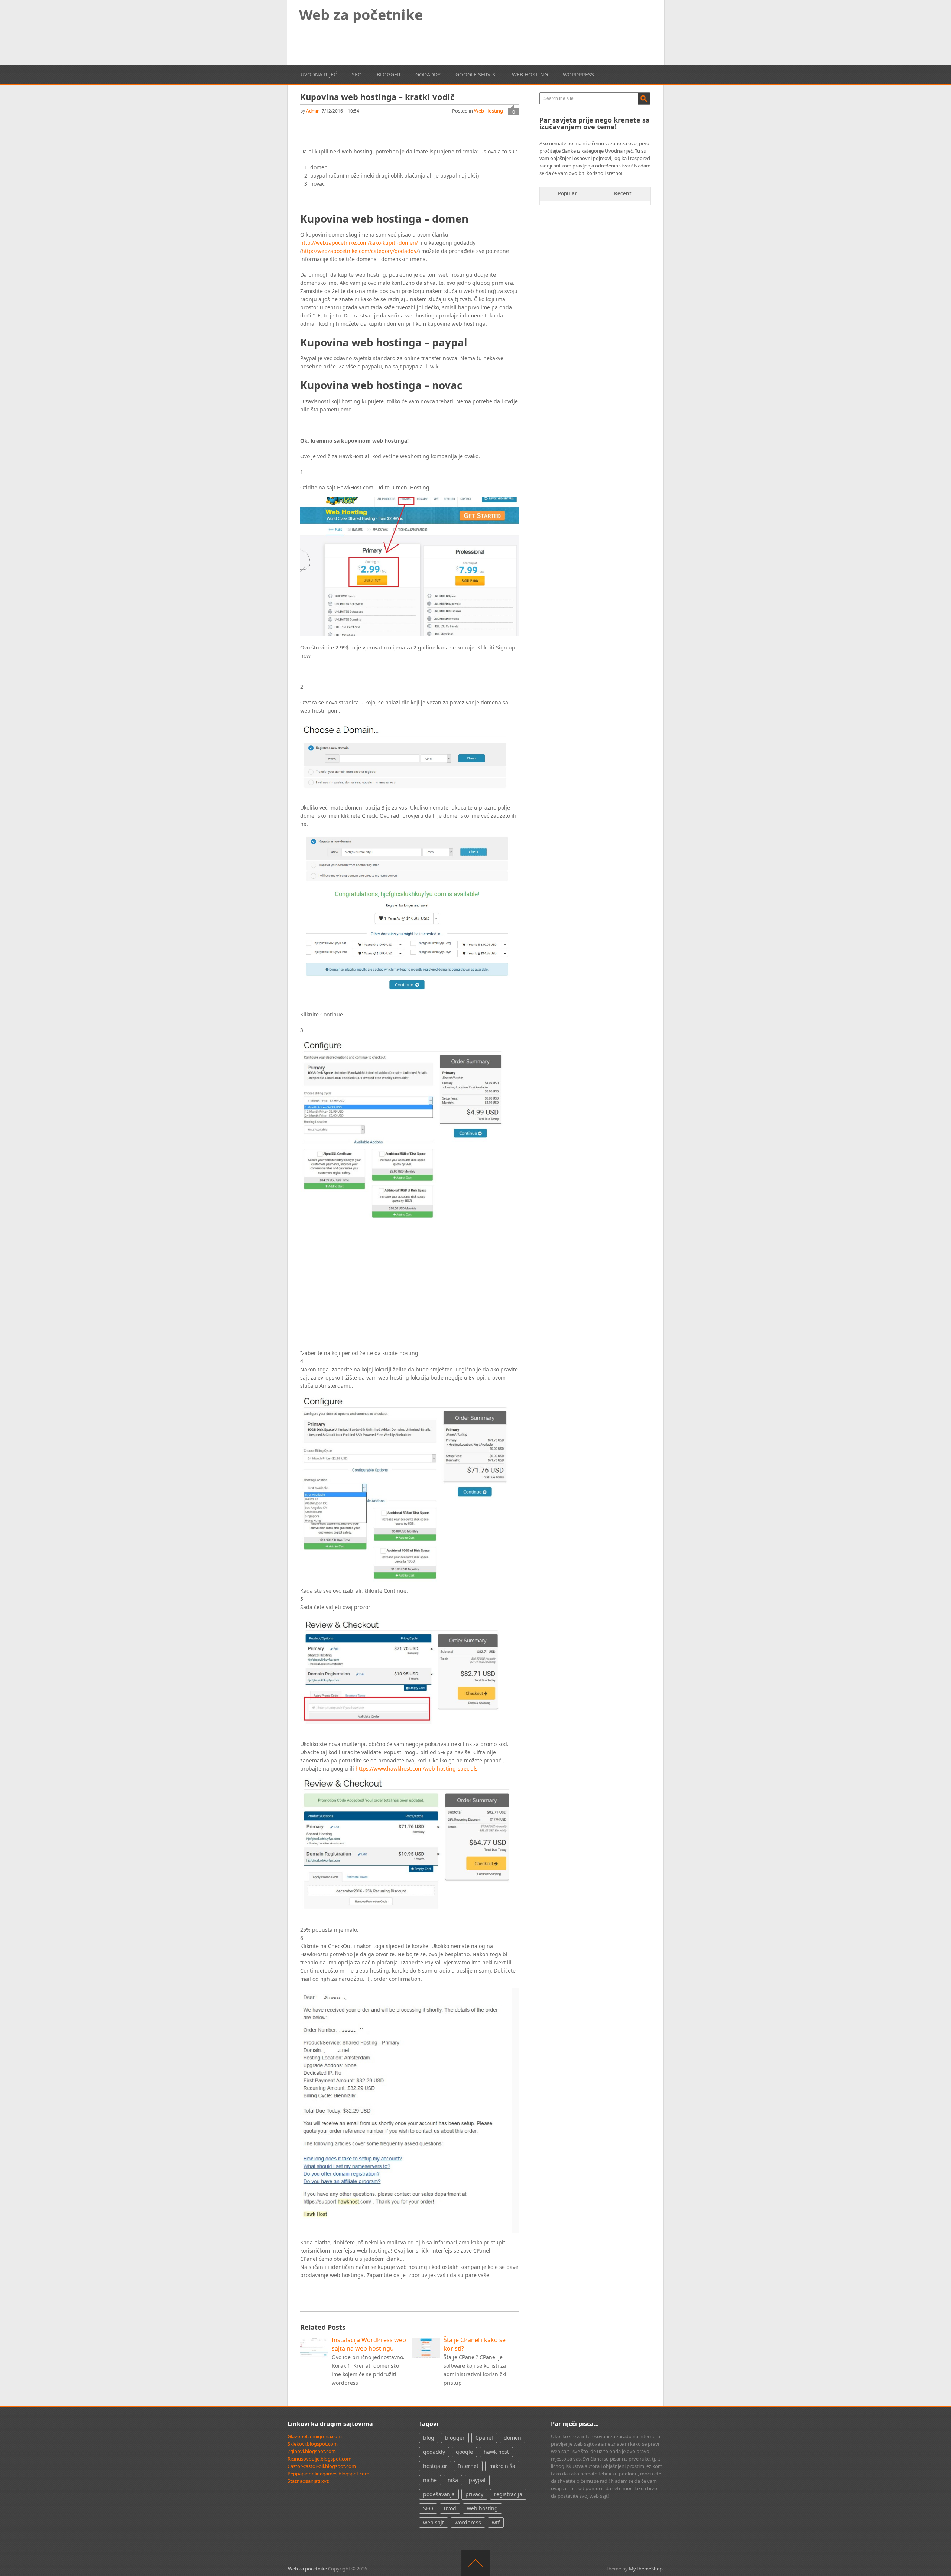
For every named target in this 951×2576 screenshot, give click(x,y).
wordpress (468, 2522)
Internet (468, 2466)
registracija (508, 2494)
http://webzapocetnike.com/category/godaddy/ (360, 251)
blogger (389, 74)
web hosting (482, 2508)
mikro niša (502, 2466)
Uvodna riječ (319, 74)
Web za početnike (361, 14)
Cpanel (484, 2438)
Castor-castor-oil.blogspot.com (322, 2466)
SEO (357, 74)
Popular (567, 193)
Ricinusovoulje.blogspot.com (319, 2459)
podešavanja (439, 2494)
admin (313, 111)
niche (430, 2480)
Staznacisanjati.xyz (308, 2481)
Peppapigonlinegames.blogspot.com (328, 2474)
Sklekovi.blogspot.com (313, 2444)
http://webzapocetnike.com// (359, 243)
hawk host (496, 2452)
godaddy (428, 74)
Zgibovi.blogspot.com (312, 2451)
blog (429, 2438)
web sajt (434, 2522)
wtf (496, 2522)
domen (512, 2438)
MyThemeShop (646, 2569)
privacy (474, 2494)
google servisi (476, 74)
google (464, 2452)
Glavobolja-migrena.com (315, 2436)
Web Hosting (530, 74)
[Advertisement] (516, 38)
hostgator (435, 2466)
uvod (450, 2508)
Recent (623, 193)
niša (453, 2480)
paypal (477, 2480)
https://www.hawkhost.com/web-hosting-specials (417, 1769)
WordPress (578, 74)
